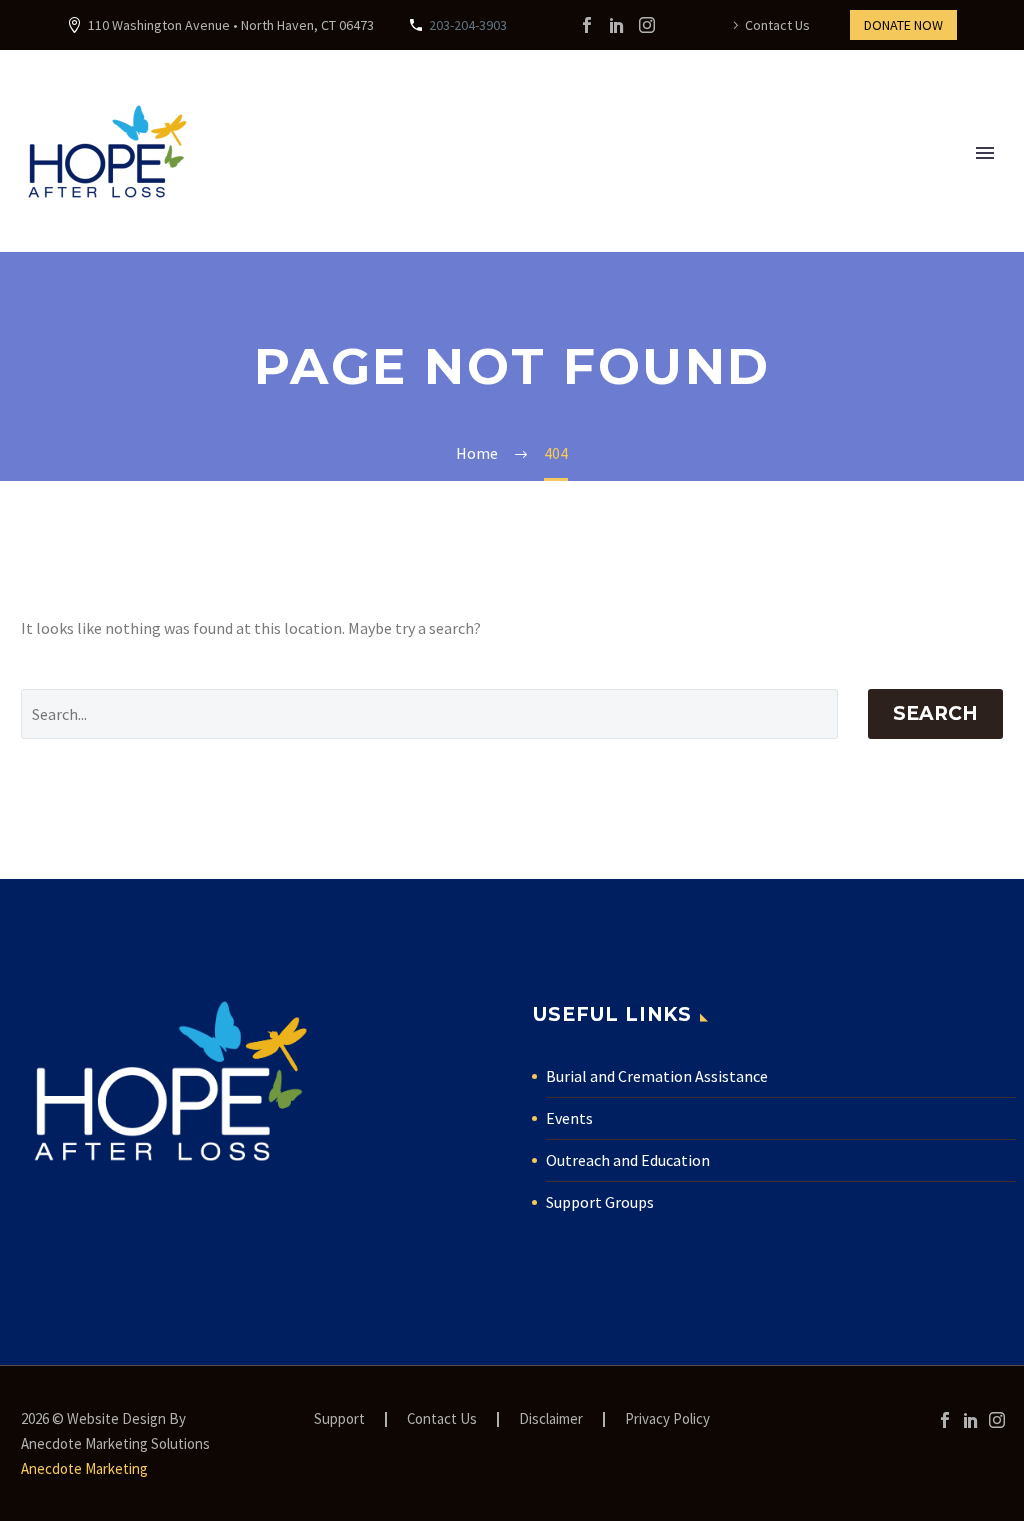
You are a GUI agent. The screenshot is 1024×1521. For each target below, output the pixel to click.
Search (935, 713)
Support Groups (600, 1202)
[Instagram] (647, 25)
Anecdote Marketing (84, 1468)
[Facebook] (587, 25)
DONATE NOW (903, 25)
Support (339, 1419)
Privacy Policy (667, 1419)
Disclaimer (551, 1419)
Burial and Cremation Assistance (657, 1076)
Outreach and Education (628, 1160)
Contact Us (777, 25)
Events (569, 1118)
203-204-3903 (468, 25)
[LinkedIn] (617, 25)
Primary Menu (985, 153)
